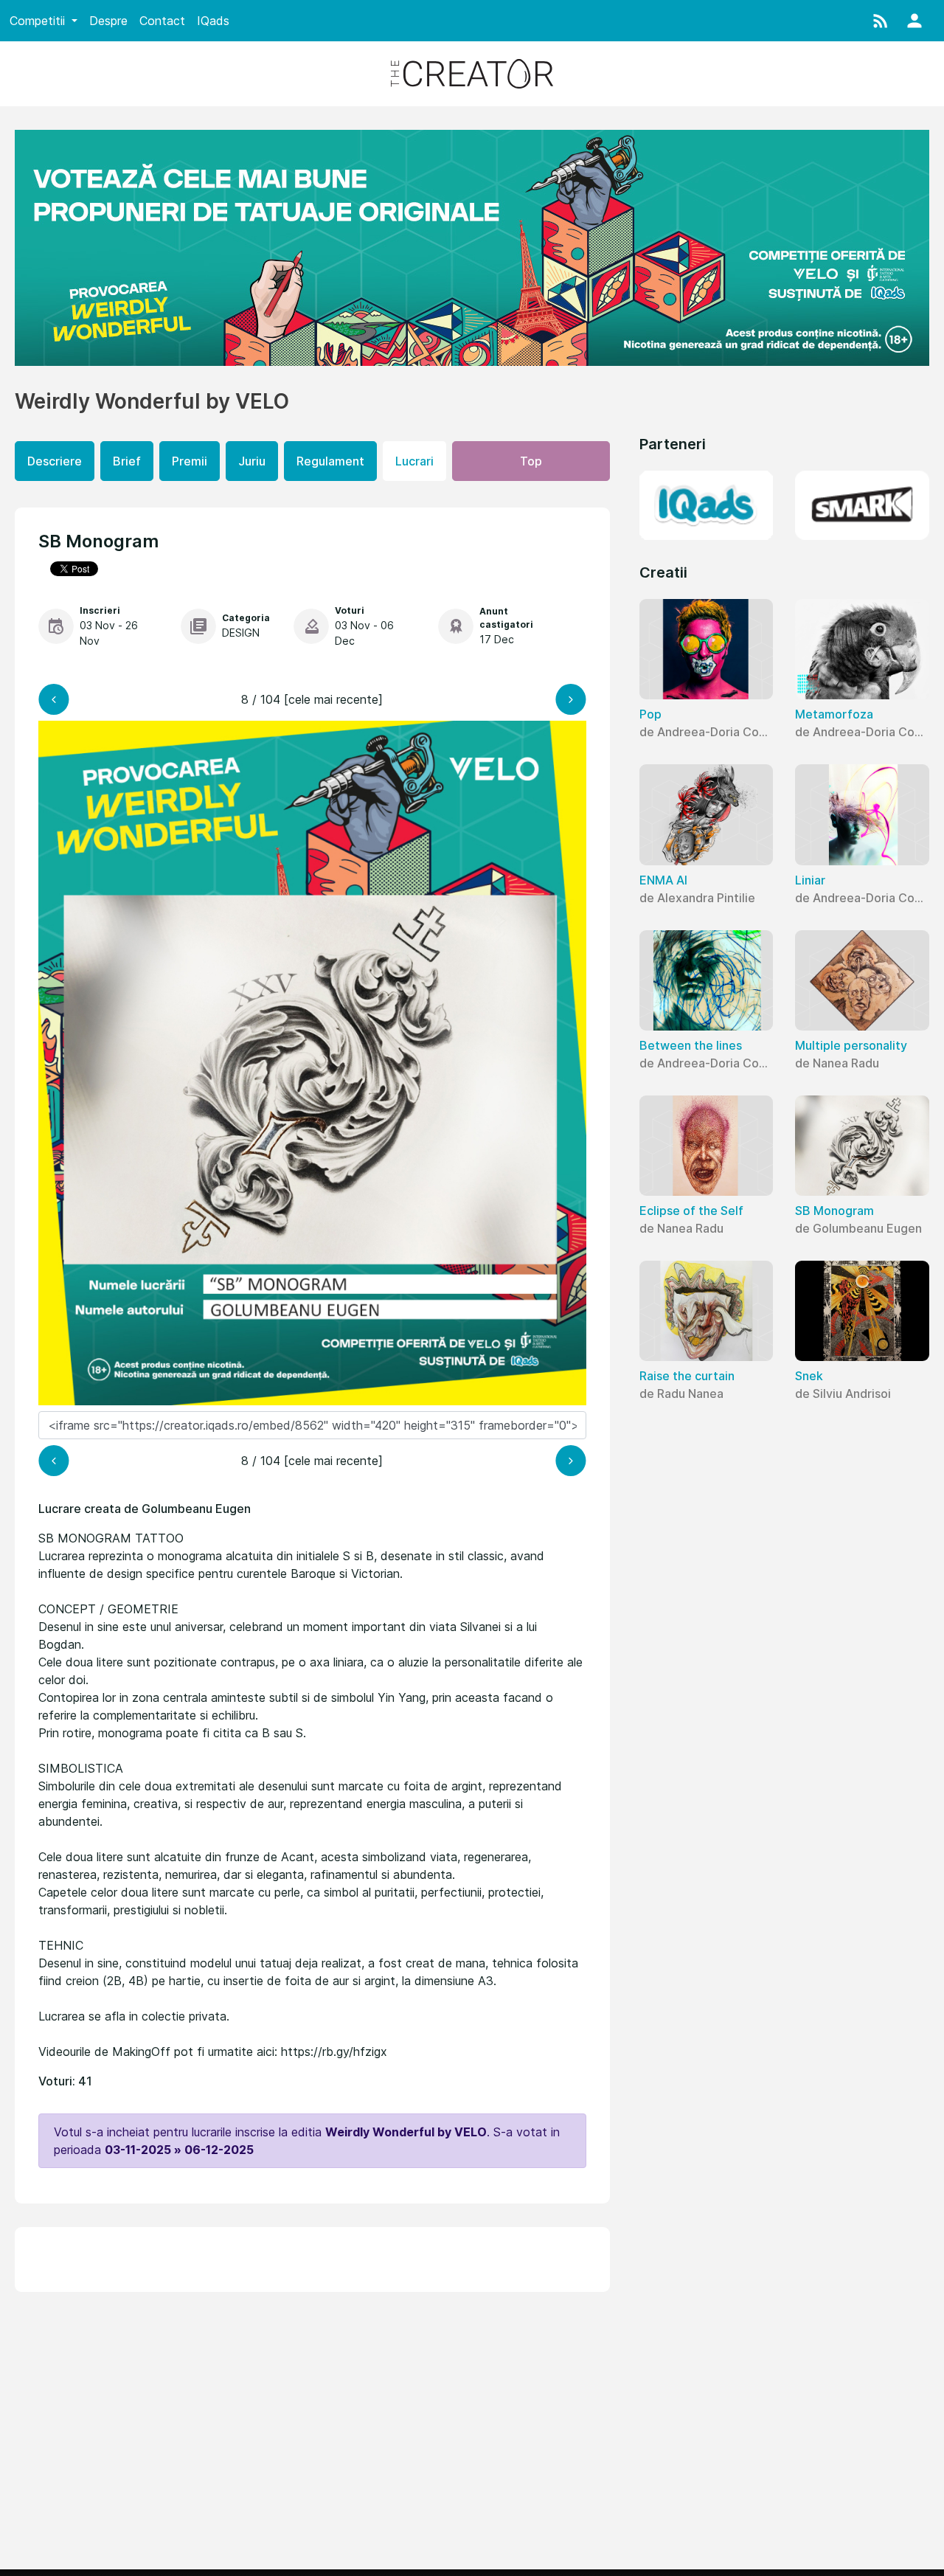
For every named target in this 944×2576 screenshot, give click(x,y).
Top (531, 461)
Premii (190, 461)
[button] (881, 21)
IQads (213, 21)
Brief (127, 461)
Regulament (330, 461)
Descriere (55, 461)
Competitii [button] (39, 21)
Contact (162, 21)
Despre (108, 21)
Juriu (252, 461)
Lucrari (414, 461)
